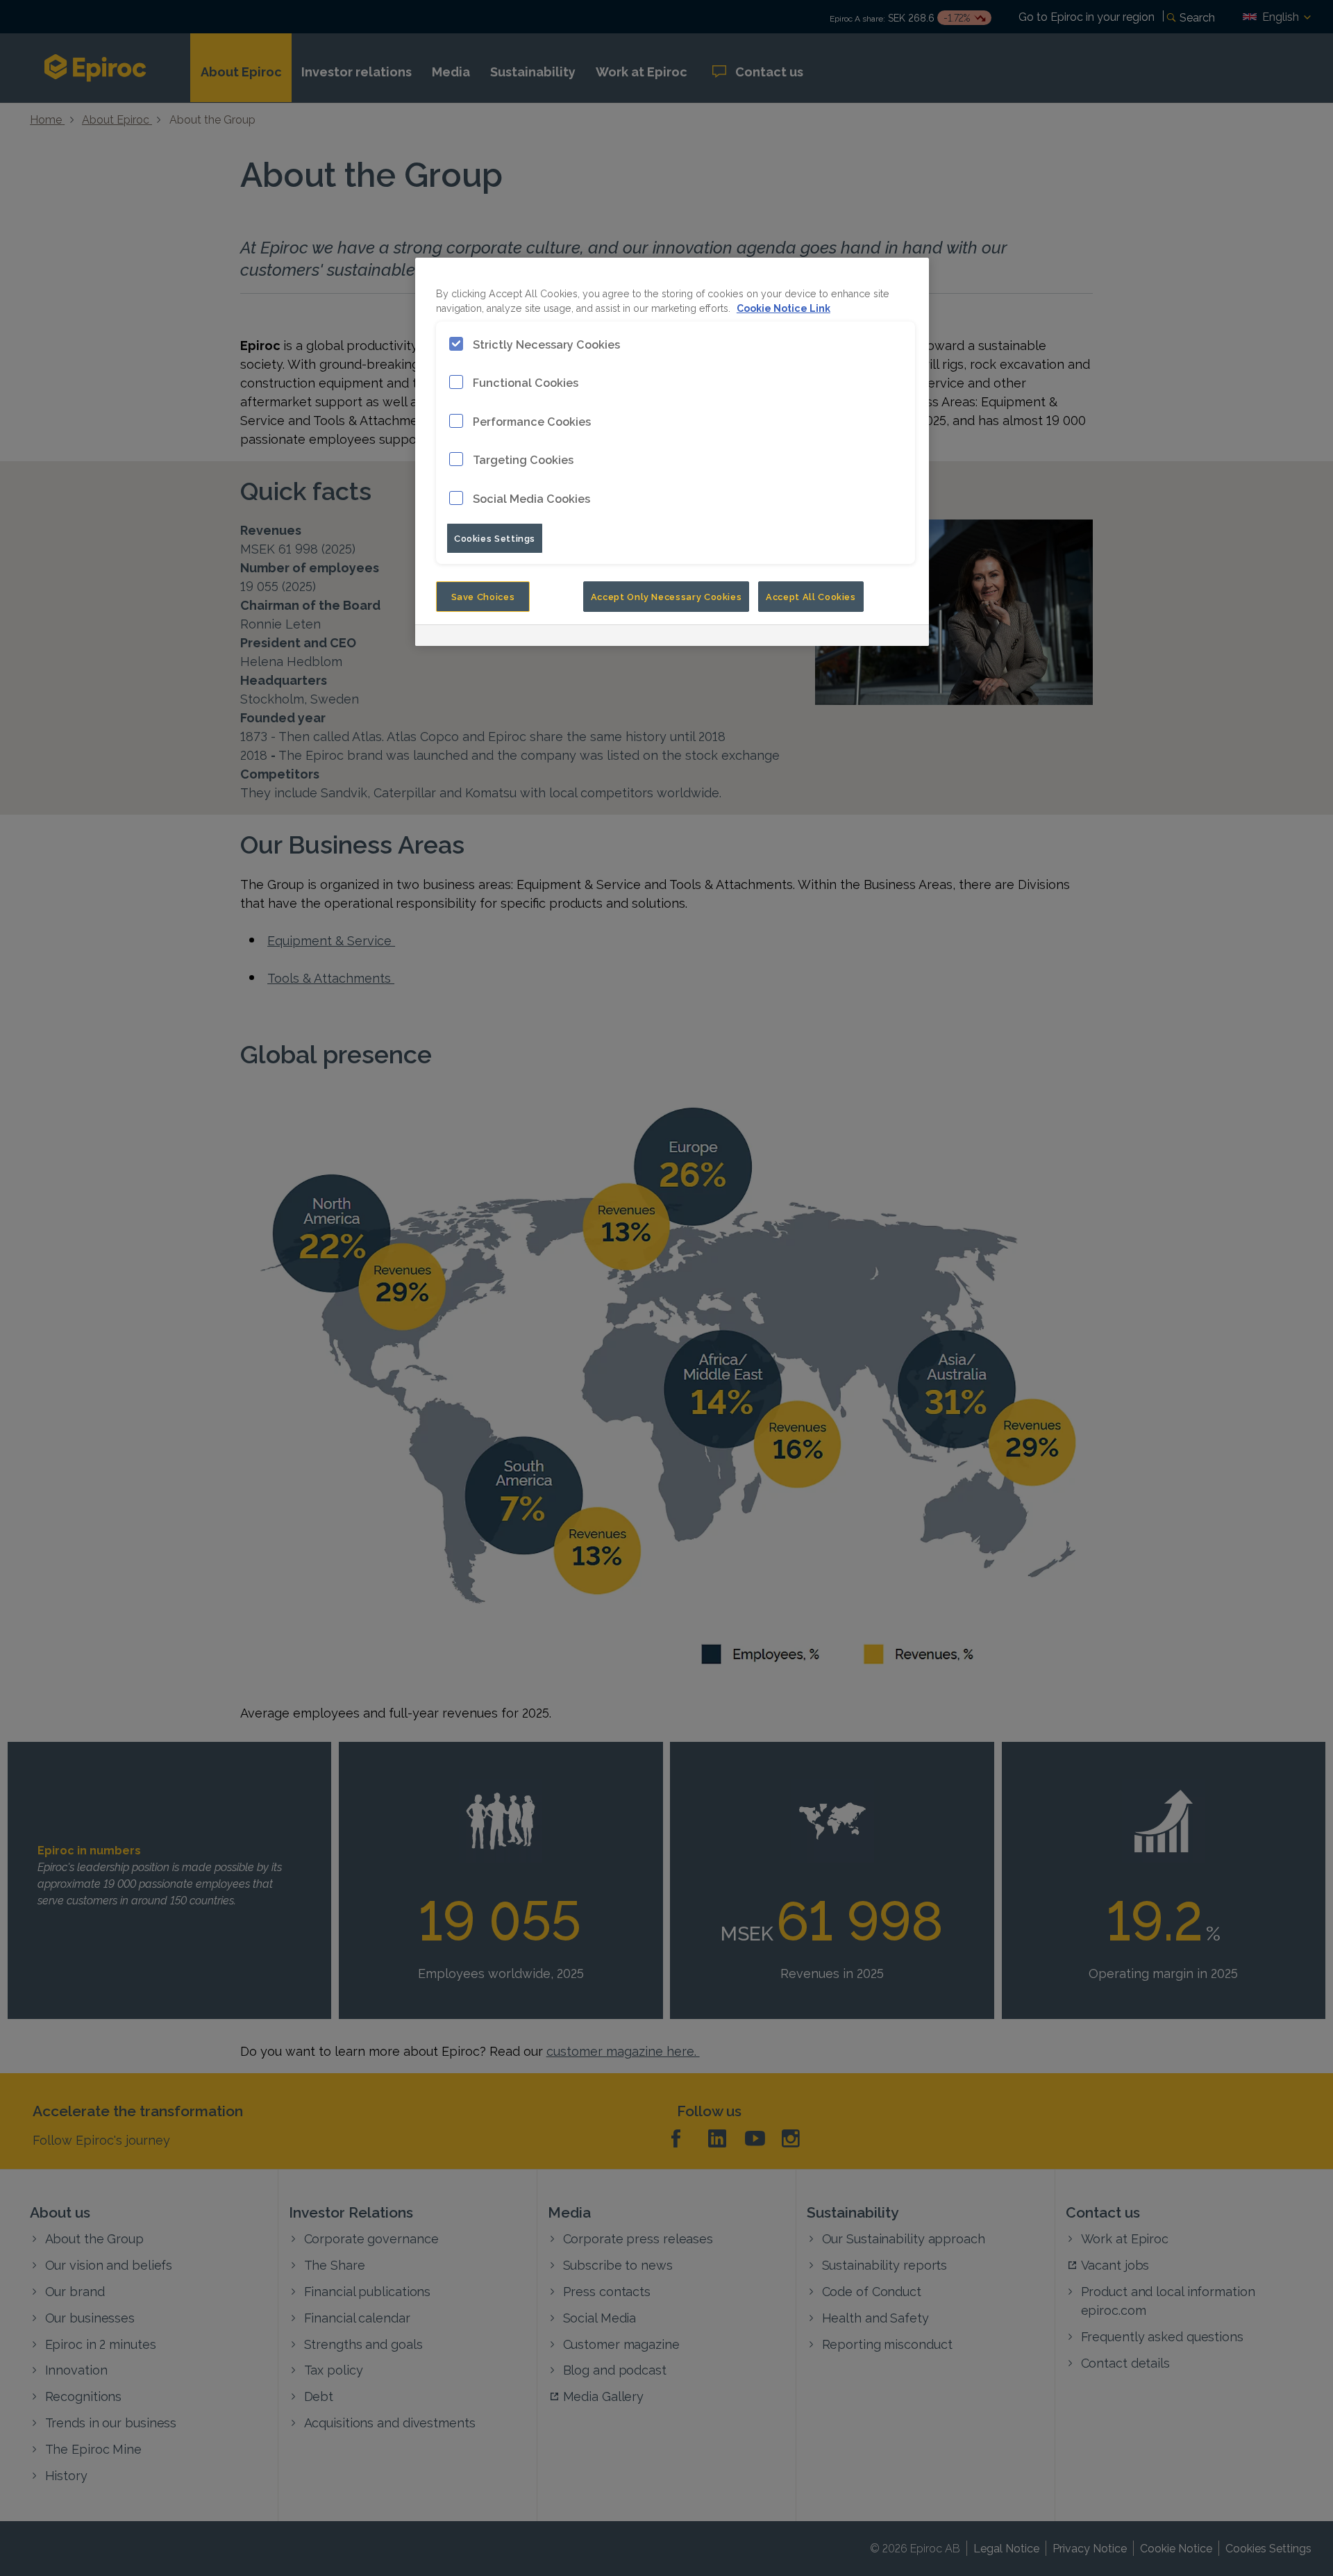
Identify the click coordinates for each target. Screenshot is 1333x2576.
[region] (672, 452)
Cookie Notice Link (783, 307)
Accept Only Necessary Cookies (666, 596)
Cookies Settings (495, 538)
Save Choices (483, 596)
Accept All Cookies (811, 596)
